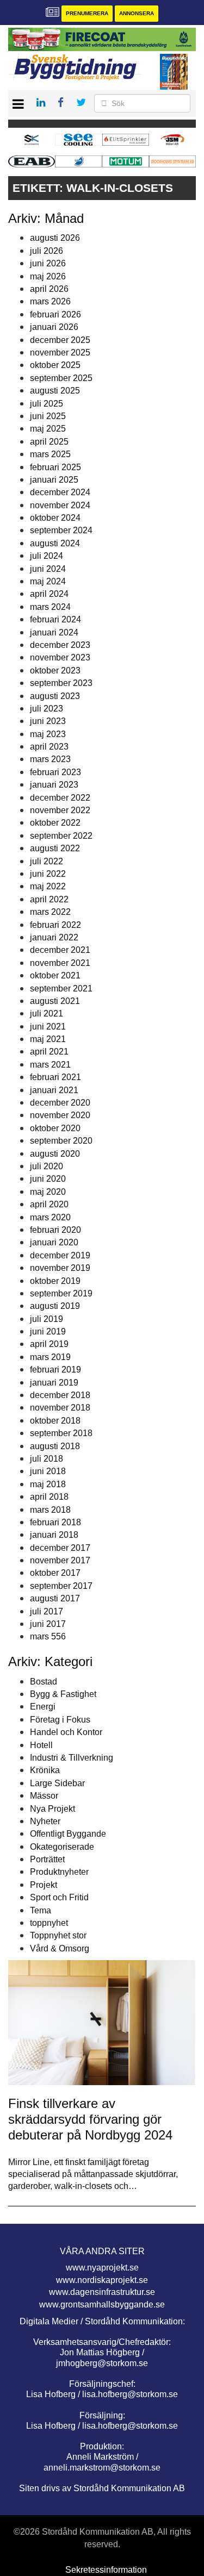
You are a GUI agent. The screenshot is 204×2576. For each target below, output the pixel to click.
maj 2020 (48, 1192)
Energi (43, 1707)
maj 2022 (48, 886)
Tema (41, 1910)
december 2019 (60, 1255)
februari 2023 (55, 772)
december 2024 (60, 492)
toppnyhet (49, 1923)
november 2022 (60, 810)
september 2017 (61, 1586)
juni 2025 (48, 416)
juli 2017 (47, 1611)
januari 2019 (54, 1383)
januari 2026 (54, 327)
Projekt (44, 1885)
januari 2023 (54, 785)
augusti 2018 (55, 1446)
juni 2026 (48, 263)
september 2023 (61, 683)
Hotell (41, 1745)
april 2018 (49, 1497)
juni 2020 (48, 1179)
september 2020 (61, 1141)
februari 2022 (55, 925)
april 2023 (49, 747)
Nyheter (45, 1821)
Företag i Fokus (60, 1720)
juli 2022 (47, 861)
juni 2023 (48, 721)
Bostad (44, 1682)
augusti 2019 (55, 1306)
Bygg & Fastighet (63, 1694)
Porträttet (47, 1859)
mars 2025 (50, 454)
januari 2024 (54, 632)
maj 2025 (48, 429)
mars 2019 (50, 1357)
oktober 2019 (55, 1281)
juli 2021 (47, 1013)
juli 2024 (47, 556)
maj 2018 (48, 1484)
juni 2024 (48, 569)
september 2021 (61, 988)
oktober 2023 (55, 670)
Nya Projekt (52, 1809)
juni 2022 (48, 874)
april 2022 (49, 899)
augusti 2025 (55, 391)
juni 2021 (48, 1027)
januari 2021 (54, 1090)
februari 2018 (55, 1522)
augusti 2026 (55, 238)
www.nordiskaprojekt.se (102, 2280)
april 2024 (49, 594)
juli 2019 (47, 1319)
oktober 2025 (55, 365)
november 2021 (60, 963)
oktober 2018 (55, 1421)
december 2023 (60, 645)
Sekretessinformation (106, 2570)
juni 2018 (48, 1471)
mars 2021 (50, 1065)
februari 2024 (55, 619)
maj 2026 (48, 276)
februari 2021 (55, 1077)
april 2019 (49, 1344)
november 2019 (60, 1268)
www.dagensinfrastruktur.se (102, 2292)
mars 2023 (50, 759)
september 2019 (61, 1293)
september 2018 (61, 1433)
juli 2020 (47, 1166)
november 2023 (60, 657)
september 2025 (61, 378)
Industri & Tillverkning (72, 1758)
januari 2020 (54, 1242)
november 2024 (60, 505)
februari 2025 (55, 467)
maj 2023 (48, 734)
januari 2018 (54, 1535)
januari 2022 (54, 937)
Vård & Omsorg (60, 1948)
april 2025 (49, 442)
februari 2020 (55, 1230)
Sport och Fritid (59, 1897)
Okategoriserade (62, 1847)
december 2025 (60, 340)
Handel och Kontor (66, 1732)
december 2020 (60, 1103)
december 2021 (60, 950)
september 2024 (61, 530)
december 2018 (60, 1395)
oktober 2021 (55, 975)
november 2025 (60, 353)
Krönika (45, 1770)
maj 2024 (48, 581)
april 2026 (49, 289)
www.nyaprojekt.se (102, 2268)
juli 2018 (47, 1459)
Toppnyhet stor (58, 1935)
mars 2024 (50, 607)
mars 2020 (50, 1217)
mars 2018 (50, 1510)
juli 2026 (47, 251)
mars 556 (48, 1636)
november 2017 (60, 1560)
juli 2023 (47, 709)
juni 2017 (48, 1624)
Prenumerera (87, 13)
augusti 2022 (55, 848)
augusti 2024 (55, 543)
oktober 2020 (55, 1128)
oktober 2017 (55, 1573)
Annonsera (137, 13)
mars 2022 (50, 912)
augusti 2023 (55, 696)
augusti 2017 (55, 1598)
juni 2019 (48, 1331)
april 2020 (49, 1204)
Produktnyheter (59, 1872)
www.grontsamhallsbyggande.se (102, 2304)
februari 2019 (55, 1370)
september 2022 (61, 836)
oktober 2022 (55, 823)
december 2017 (60, 1548)
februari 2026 (55, 314)
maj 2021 (48, 1039)
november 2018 (60, 1408)
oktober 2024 (55, 518)
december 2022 (60, 798)
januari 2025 (54, 480)
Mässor (44, 1796)
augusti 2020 (55, 1154)
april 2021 (49, 1052)
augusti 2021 (55, 1001)
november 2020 (60, 1115)
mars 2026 (50, 301)
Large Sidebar (57, 1783)
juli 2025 (47, 404)
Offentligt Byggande (68, 1834)
